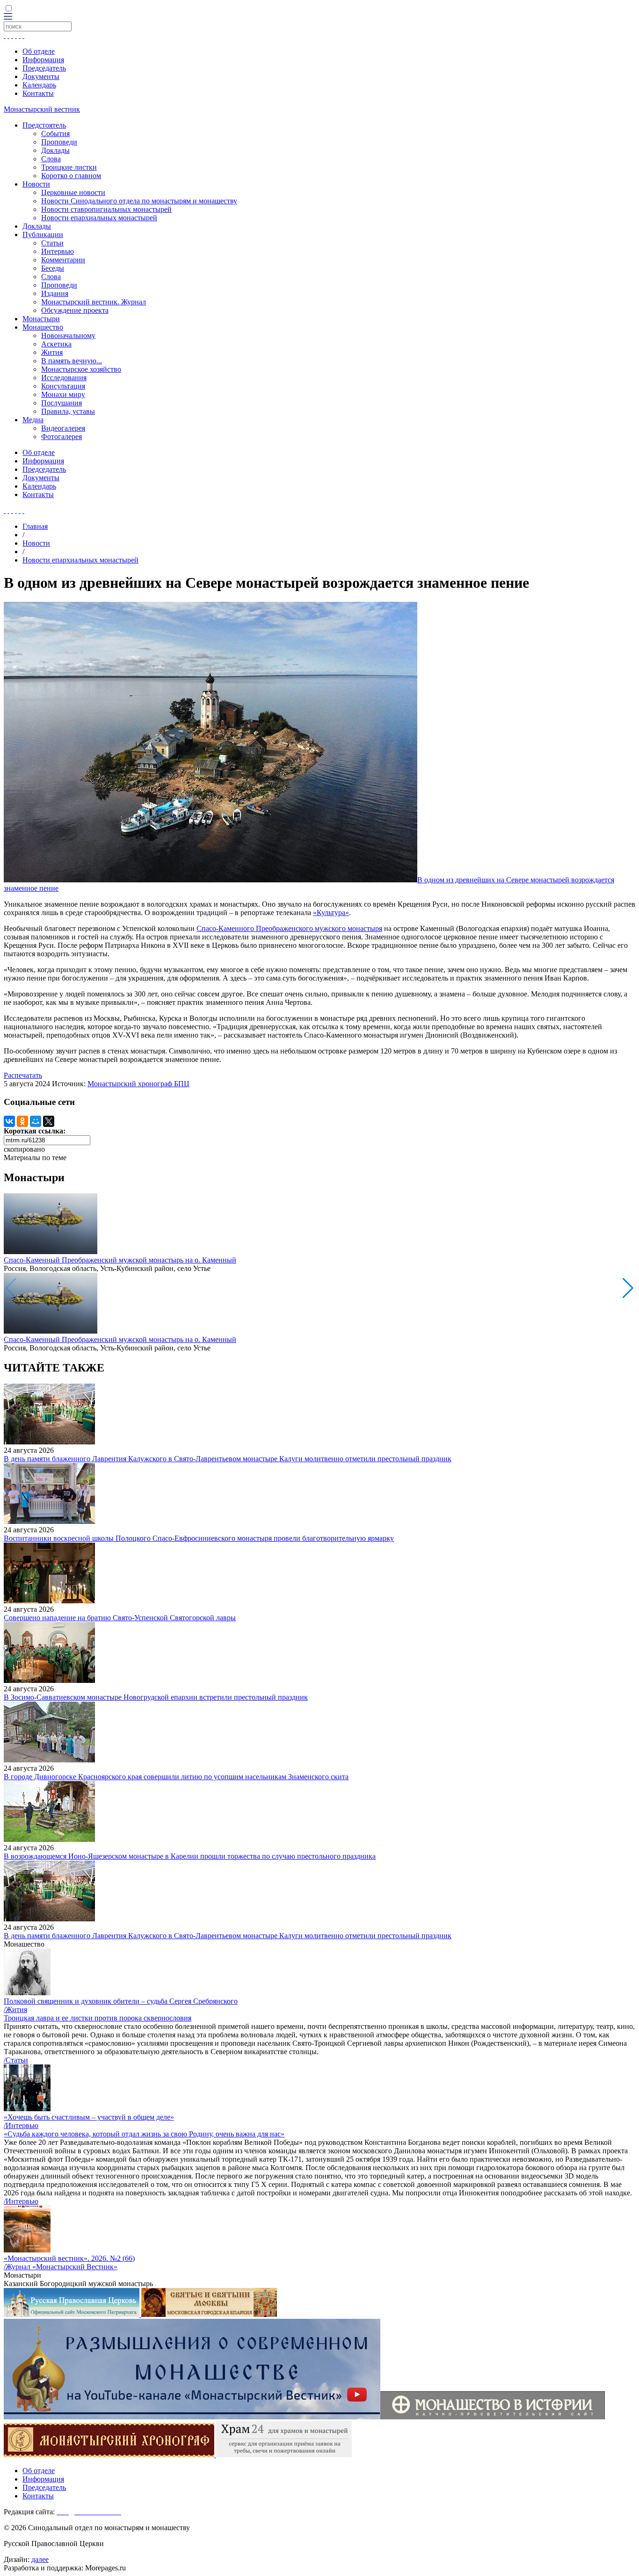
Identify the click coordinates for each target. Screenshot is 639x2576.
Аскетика (56, 344)
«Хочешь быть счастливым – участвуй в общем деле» (89, 2117)
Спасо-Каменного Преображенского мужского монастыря (289, 928)
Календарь (39, 85)
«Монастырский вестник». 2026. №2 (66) (69, 2258)
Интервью (58, 251)
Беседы (53, 268)
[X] (49, 1121)
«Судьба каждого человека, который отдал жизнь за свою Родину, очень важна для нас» (144, 2134)
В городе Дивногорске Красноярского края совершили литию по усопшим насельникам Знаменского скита (176, 1777)
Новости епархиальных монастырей (99, 218)
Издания (55, 293)
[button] (628, 1288)
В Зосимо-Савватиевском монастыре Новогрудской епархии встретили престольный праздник (156, 1697)
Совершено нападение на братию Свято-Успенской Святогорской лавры (120, 1618)
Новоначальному (68, 336)
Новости (36, 184)
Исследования (64, 378)
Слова (51, 159)
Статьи (52, 243)
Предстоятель (44, 125)
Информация (43, 60)
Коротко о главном (71, 176)
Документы (41, 76)
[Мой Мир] (36, 1121)
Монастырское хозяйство (81, 369)
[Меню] (8, 17)
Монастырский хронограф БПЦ (138, 1084)
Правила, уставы (68, 411)
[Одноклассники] (22, 1121)
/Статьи (16, 2060)
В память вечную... (72, 361)
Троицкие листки (69, 167)
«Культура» (331, 913)
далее (40, 2559)
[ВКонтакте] (9, 1121)
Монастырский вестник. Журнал (94, 302)
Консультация (63, 386)
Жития (52, 352)
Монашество (43, 327)
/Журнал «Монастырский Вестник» (61, 2267)
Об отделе (39, 51)
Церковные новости (73, 192)
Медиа (33, 420)
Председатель (44, 68)
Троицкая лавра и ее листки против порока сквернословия (98, 2018)
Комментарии (63, 260)
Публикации (43, 235)
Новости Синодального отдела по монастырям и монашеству (139, 201)
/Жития (15, 2010)
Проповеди (59, 142)
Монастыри (41, 319)
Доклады (55, 150)
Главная (35, 526)
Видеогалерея (63, 428)
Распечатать (23, 1075)
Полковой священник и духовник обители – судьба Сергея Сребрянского (121, 2001)
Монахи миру (63, 394)
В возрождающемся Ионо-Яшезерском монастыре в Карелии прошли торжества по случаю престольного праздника (190, 1856)
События (55, 133)
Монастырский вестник (42, 109)
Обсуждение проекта (75, 310)
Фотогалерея (62, 437)
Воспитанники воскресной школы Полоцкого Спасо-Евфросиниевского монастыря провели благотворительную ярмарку (199, 1538)
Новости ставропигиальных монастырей (106, 209)
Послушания (62, 403)
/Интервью (21, 2125)
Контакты (38, 93)
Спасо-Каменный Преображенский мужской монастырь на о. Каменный (120, 1260)
